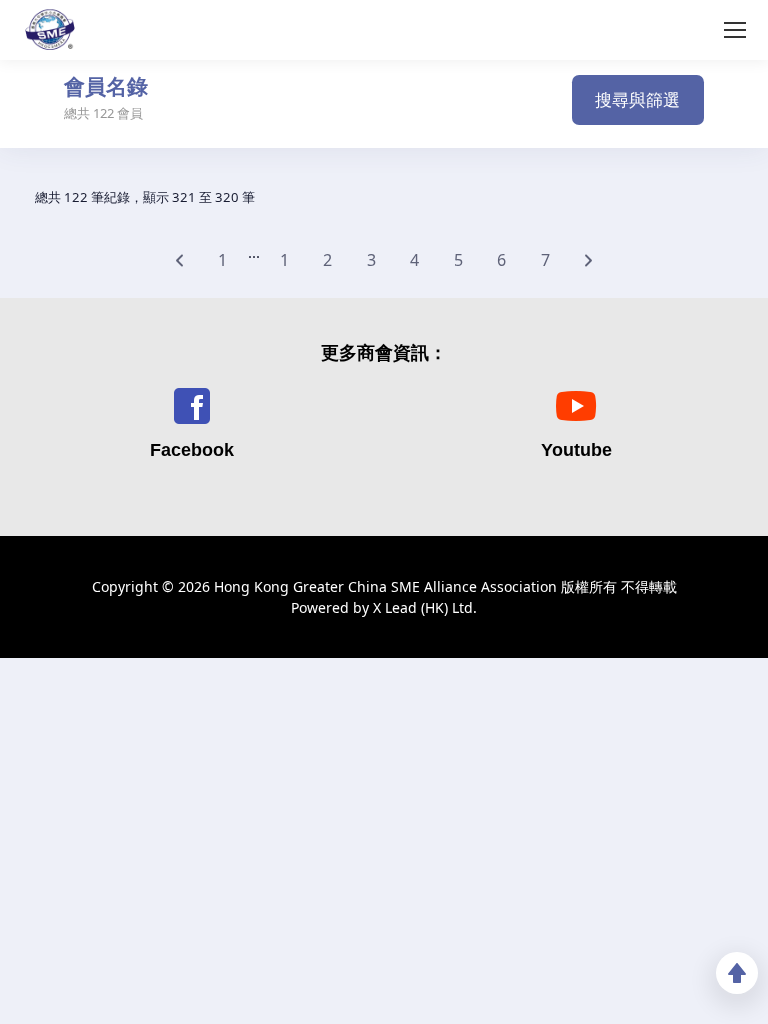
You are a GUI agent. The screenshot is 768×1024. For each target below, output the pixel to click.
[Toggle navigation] (360, 107)
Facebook (192, 450)
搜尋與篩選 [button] (637, 99)
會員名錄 (106, 87)
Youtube (576, 450)
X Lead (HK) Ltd (423, 607)
